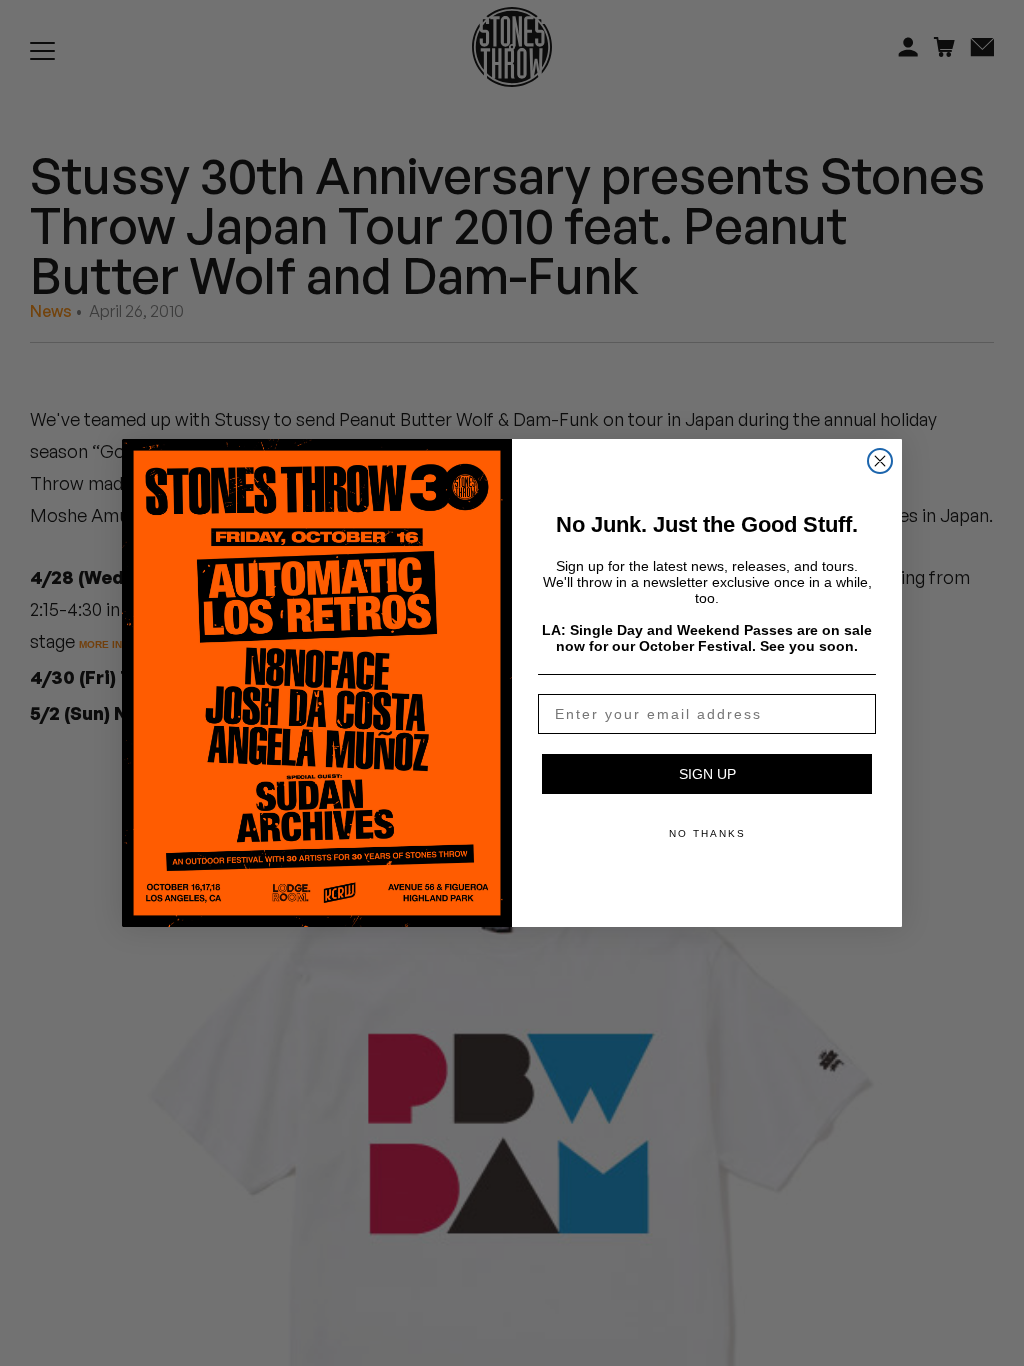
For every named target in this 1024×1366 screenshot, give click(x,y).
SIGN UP (707, 774)
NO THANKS (707, 833)
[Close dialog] (880, 461)
